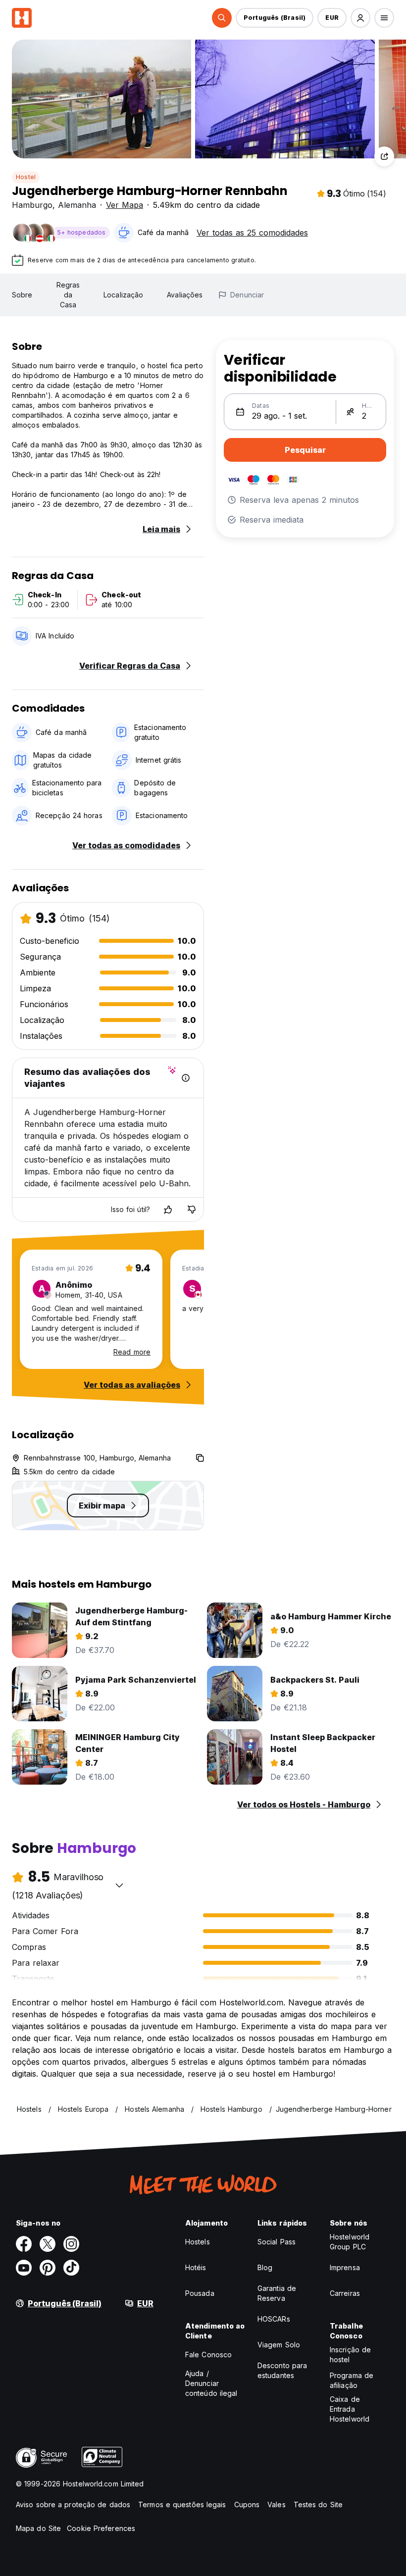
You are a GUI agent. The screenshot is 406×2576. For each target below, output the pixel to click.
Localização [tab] (123, 295)
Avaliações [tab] (185, 295)
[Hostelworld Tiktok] (71, 2268)
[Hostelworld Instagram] (71, 2244)
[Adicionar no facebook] (24, 2244)
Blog (265, 2267)
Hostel (26, 177)
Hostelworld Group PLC (350, 2242)
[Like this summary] (168, 1210)
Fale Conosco (208, 2355)
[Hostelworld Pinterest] (48, 2268)
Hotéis (196, 2267)
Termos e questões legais (182, 2504)
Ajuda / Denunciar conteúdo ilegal (211, 2383)
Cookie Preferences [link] (101, 2528)
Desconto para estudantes (282, 2370)
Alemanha (77, 205)
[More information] (186, 1078)
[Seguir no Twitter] (48, 2244)
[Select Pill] (222, 18)
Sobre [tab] (22, 295)
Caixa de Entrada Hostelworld (350, 2409)
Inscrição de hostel (350, 2355)
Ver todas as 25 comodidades (252, 233)
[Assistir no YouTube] (24, 2268)
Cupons (247, 2504)
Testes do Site (318, 2504)
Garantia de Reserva (277, 2293)
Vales (277, 2504)
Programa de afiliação (352, 2380)
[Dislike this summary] (192, 1210)
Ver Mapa (125, 205)
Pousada (200, 2293)
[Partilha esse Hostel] (384, 156)
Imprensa (345, 2267)
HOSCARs (274, 2319)
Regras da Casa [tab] (68, 295)
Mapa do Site (38, 2528)
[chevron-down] (119, 1885)
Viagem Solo (279, 2345)
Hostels (198, 2242)
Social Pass (277, 2242)
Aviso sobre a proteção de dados (73, 2504)
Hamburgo (32, 205)
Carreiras (345, 2293)
